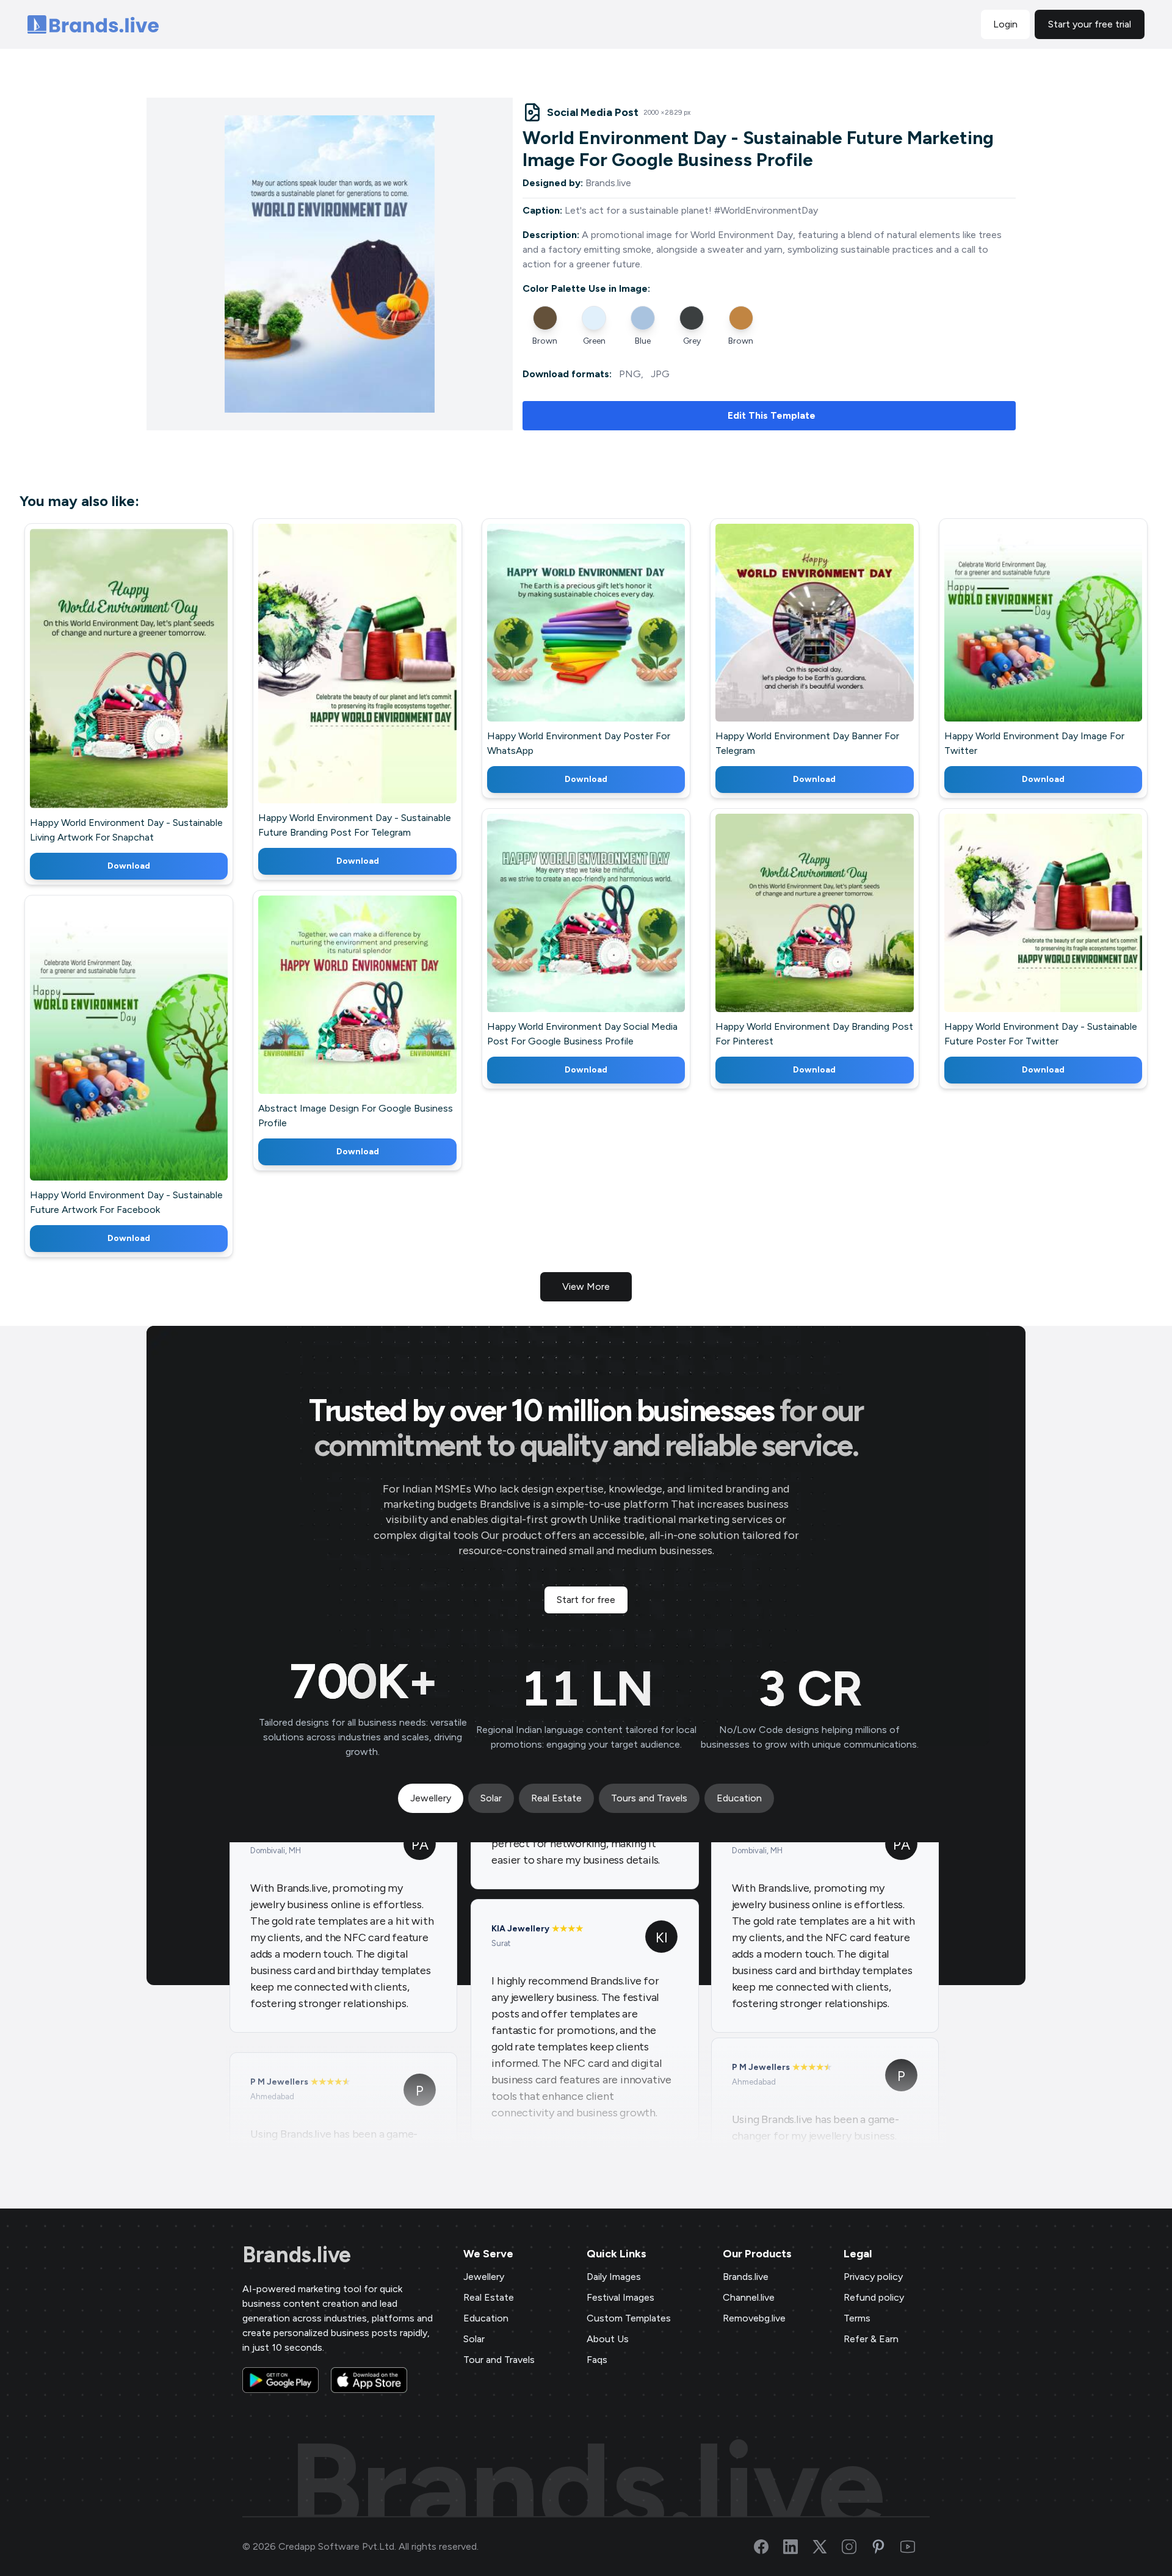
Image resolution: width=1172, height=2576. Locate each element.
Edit (103, 686)
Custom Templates (629, 2318)
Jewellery (484, 2277)
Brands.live (297, 2255)
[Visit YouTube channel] (915, 2547)
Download (129, 866)
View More (586, 1286)
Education (486, 2318)
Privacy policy (873, 2277)
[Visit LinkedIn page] (798, 2547)
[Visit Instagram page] (856, 2547)
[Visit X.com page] (827, 2547)
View (149, 686)
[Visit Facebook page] (769, 2547)
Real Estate (489, 2297)
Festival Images (620, 2297)
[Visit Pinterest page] (886, 2547)
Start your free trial (1090, 24)
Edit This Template (772, 415)
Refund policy (874, 2297)
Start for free (586, 1600)
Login (1005, 24)
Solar (474, 2339)
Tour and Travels (499, 2360)
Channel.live (749, 2297)
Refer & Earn (871, 2339)
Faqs (597, 2360)
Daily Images (614, 2277)
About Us (608, 2339)
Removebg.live (754, 2318)
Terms (857, 2318)
